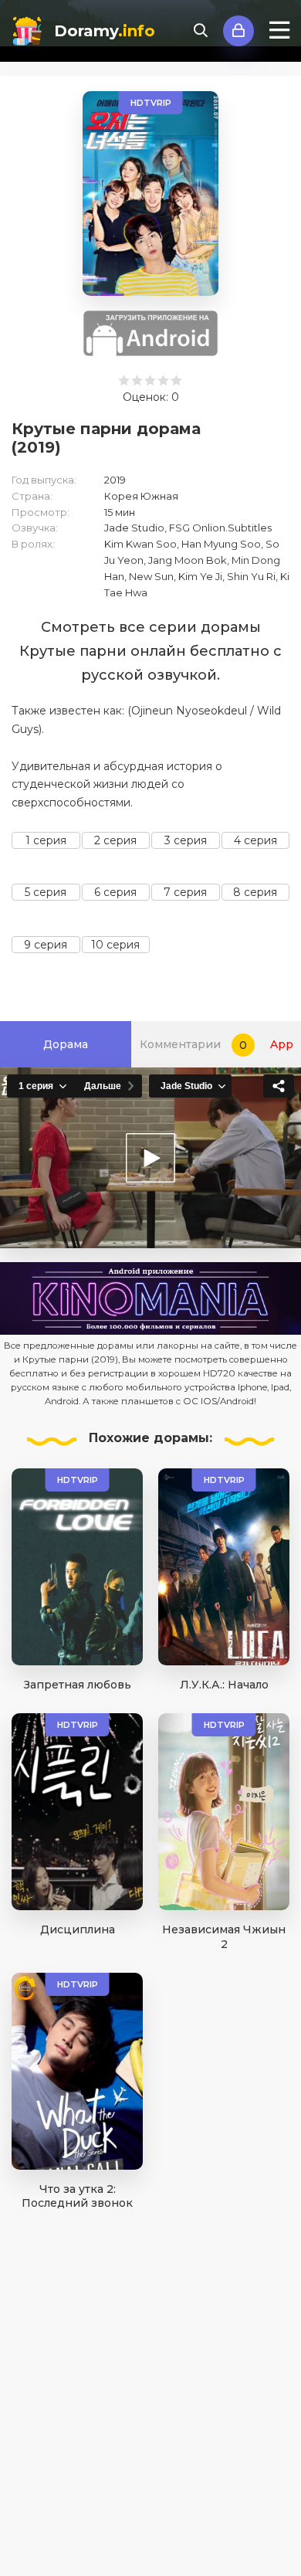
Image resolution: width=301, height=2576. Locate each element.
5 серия (46, 892)
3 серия (186, 840)
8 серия (255, 892)
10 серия (115, 945)
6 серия (115, 892)
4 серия (255, 840)
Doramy (105, 31)
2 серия (115, 840)
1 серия (46, 840)
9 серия (46, 945)
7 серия (185, 892)
